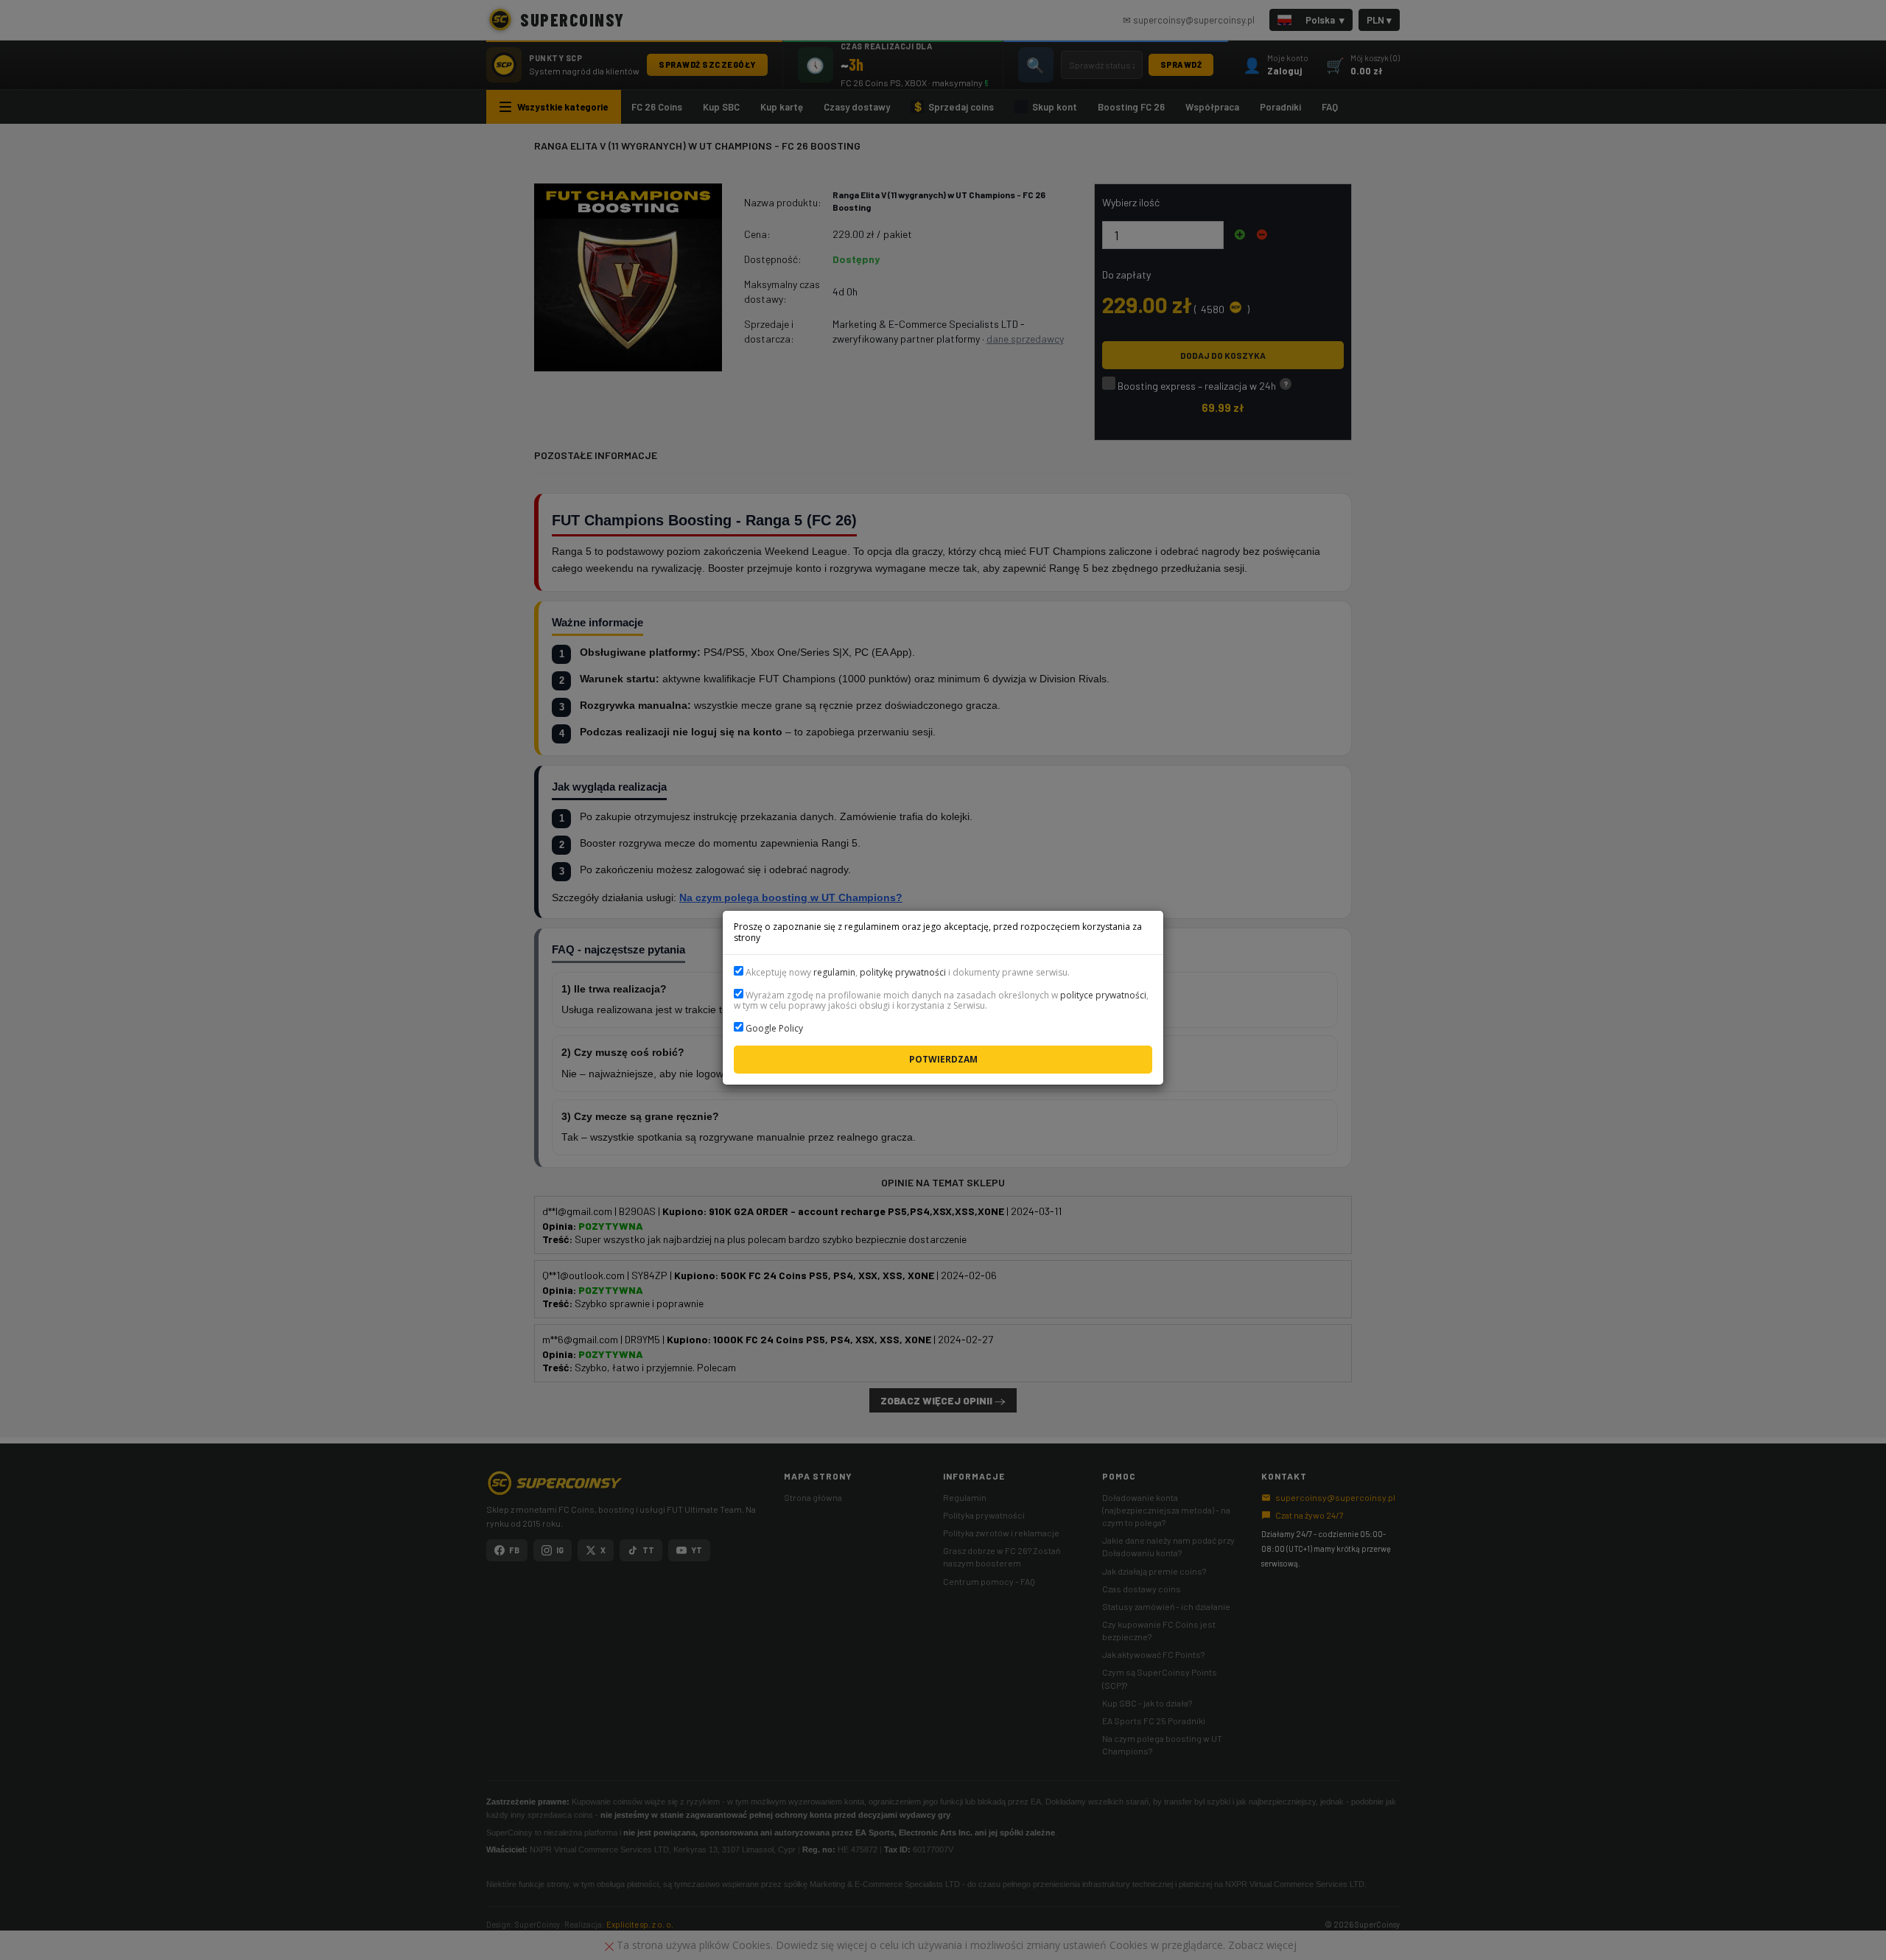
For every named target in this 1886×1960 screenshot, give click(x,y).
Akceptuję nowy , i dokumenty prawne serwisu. (907, 972)
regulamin (834, 972)
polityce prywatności (1103, 995)
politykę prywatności (903, 972)
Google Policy (774, 1028)
